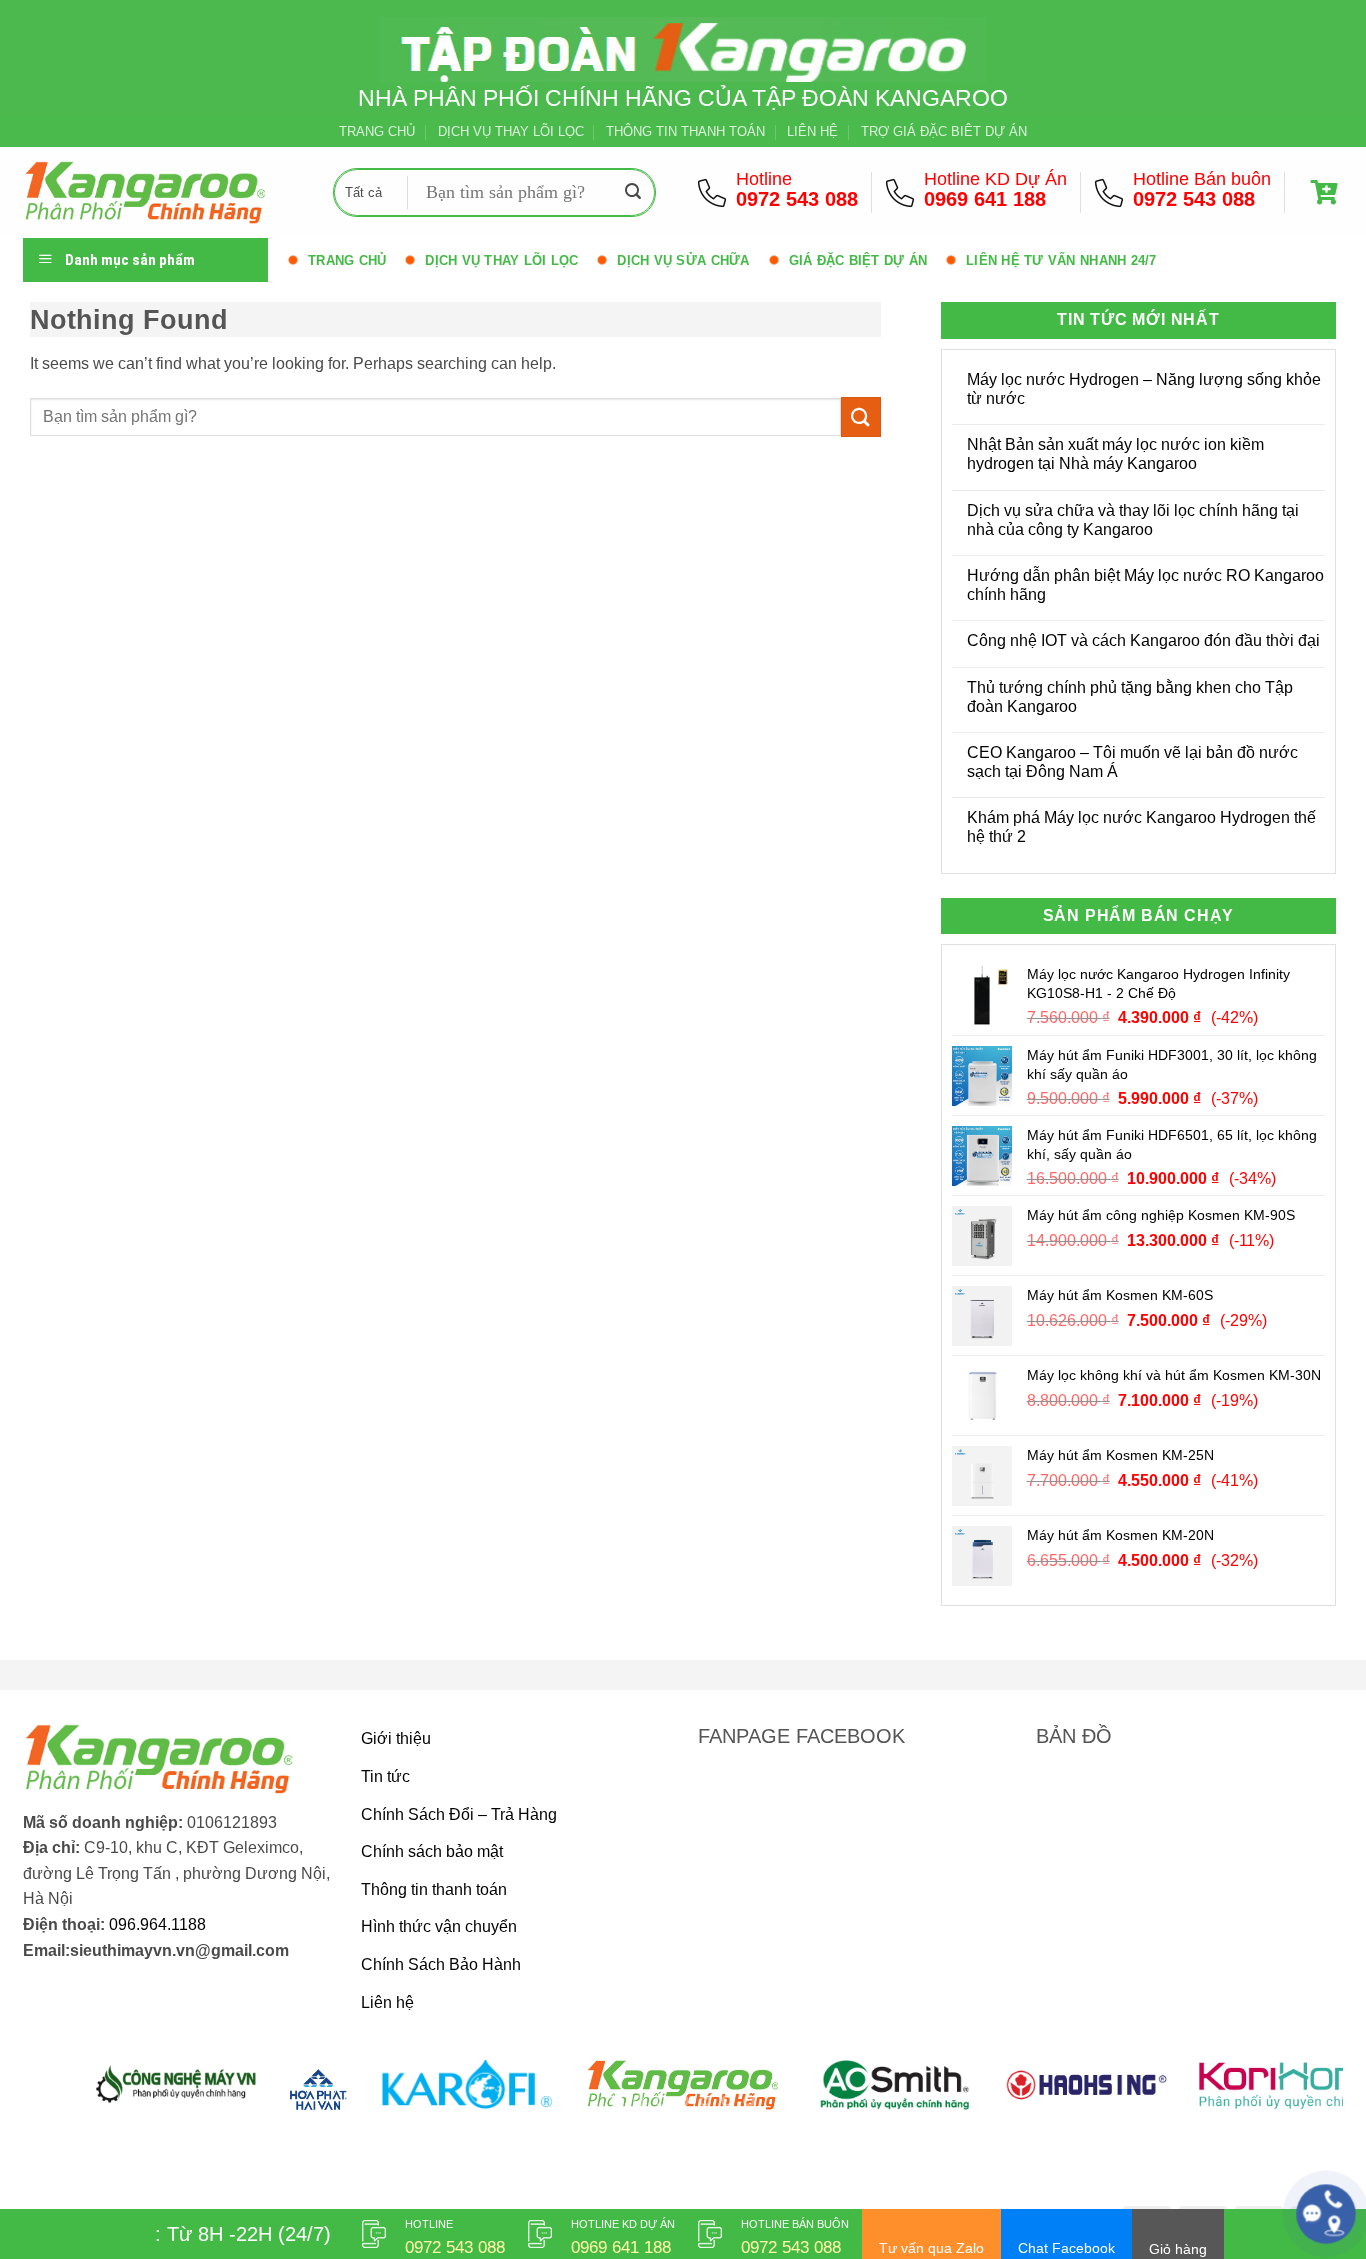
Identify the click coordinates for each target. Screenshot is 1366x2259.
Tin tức (385, 1776)
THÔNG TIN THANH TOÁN (685, 131)
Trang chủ (347, 260)
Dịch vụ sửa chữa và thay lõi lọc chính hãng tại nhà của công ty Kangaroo (1133, 520)
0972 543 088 (797, 199)
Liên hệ (387, 2002)
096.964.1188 (157, 1924)
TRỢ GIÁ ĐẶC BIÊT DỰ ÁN (944, 131)
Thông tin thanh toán (434, 1889)
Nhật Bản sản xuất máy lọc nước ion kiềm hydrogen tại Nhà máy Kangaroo (1115, 454)
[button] (1327, 192)
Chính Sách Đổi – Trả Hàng (459, 1814)
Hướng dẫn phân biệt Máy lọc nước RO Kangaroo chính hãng (1145, 585)
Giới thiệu (396, 1738)
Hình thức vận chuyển (439, 1926)
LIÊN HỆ (812, 131)
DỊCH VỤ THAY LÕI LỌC (511, 131)
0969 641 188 (985, 199)
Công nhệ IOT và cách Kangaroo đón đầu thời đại (1143, 640)
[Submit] (633, 193)
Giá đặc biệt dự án (858, 260)
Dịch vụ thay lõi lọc (501, 260)
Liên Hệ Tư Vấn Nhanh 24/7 (1061, 260)
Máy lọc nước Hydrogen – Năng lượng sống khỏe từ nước (1144, 389)
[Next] (1291, 2096)
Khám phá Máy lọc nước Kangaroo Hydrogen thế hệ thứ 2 (1141, 827)
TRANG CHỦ (377, 131)
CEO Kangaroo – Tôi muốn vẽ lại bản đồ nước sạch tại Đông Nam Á (1132, 762)
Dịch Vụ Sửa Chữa (683, 260)
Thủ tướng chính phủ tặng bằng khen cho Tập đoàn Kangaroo (1130, 697)
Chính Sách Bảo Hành (441, 1964)
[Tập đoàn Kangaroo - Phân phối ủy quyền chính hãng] (163, 192)
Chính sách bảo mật (432, 1851)
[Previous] (75, 2096)
